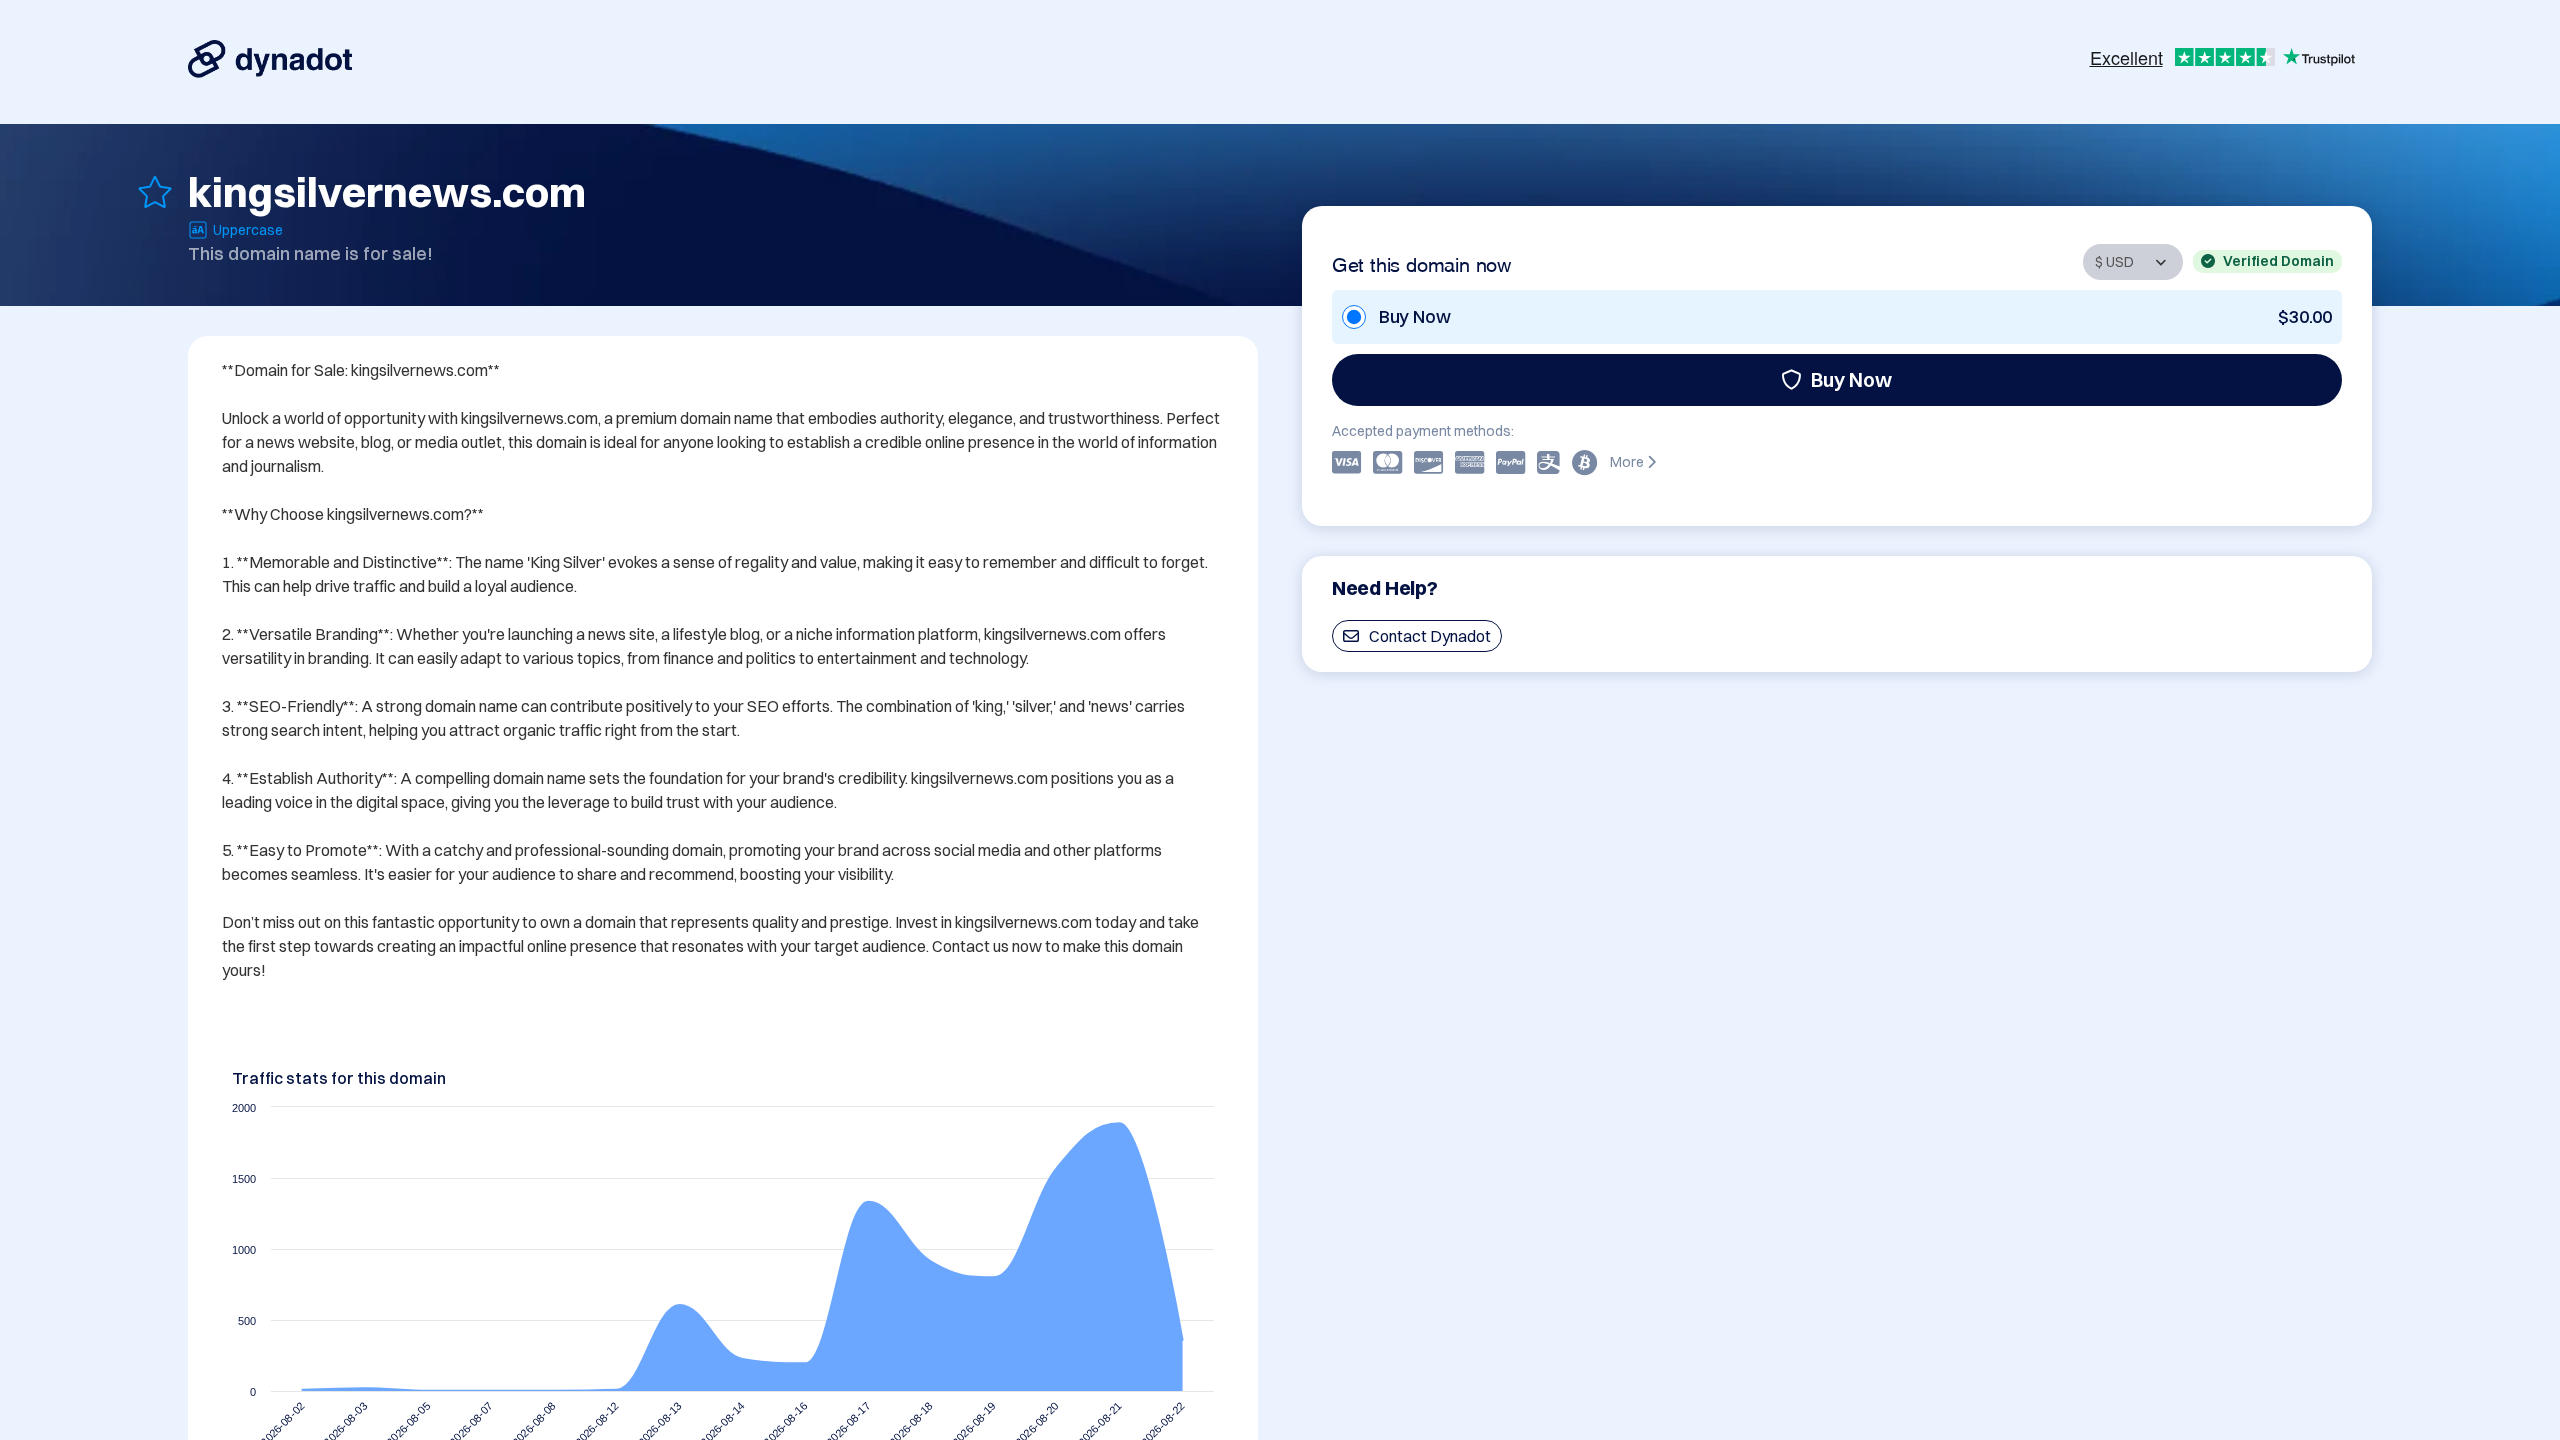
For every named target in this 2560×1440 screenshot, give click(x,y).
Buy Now (1851, 379)
